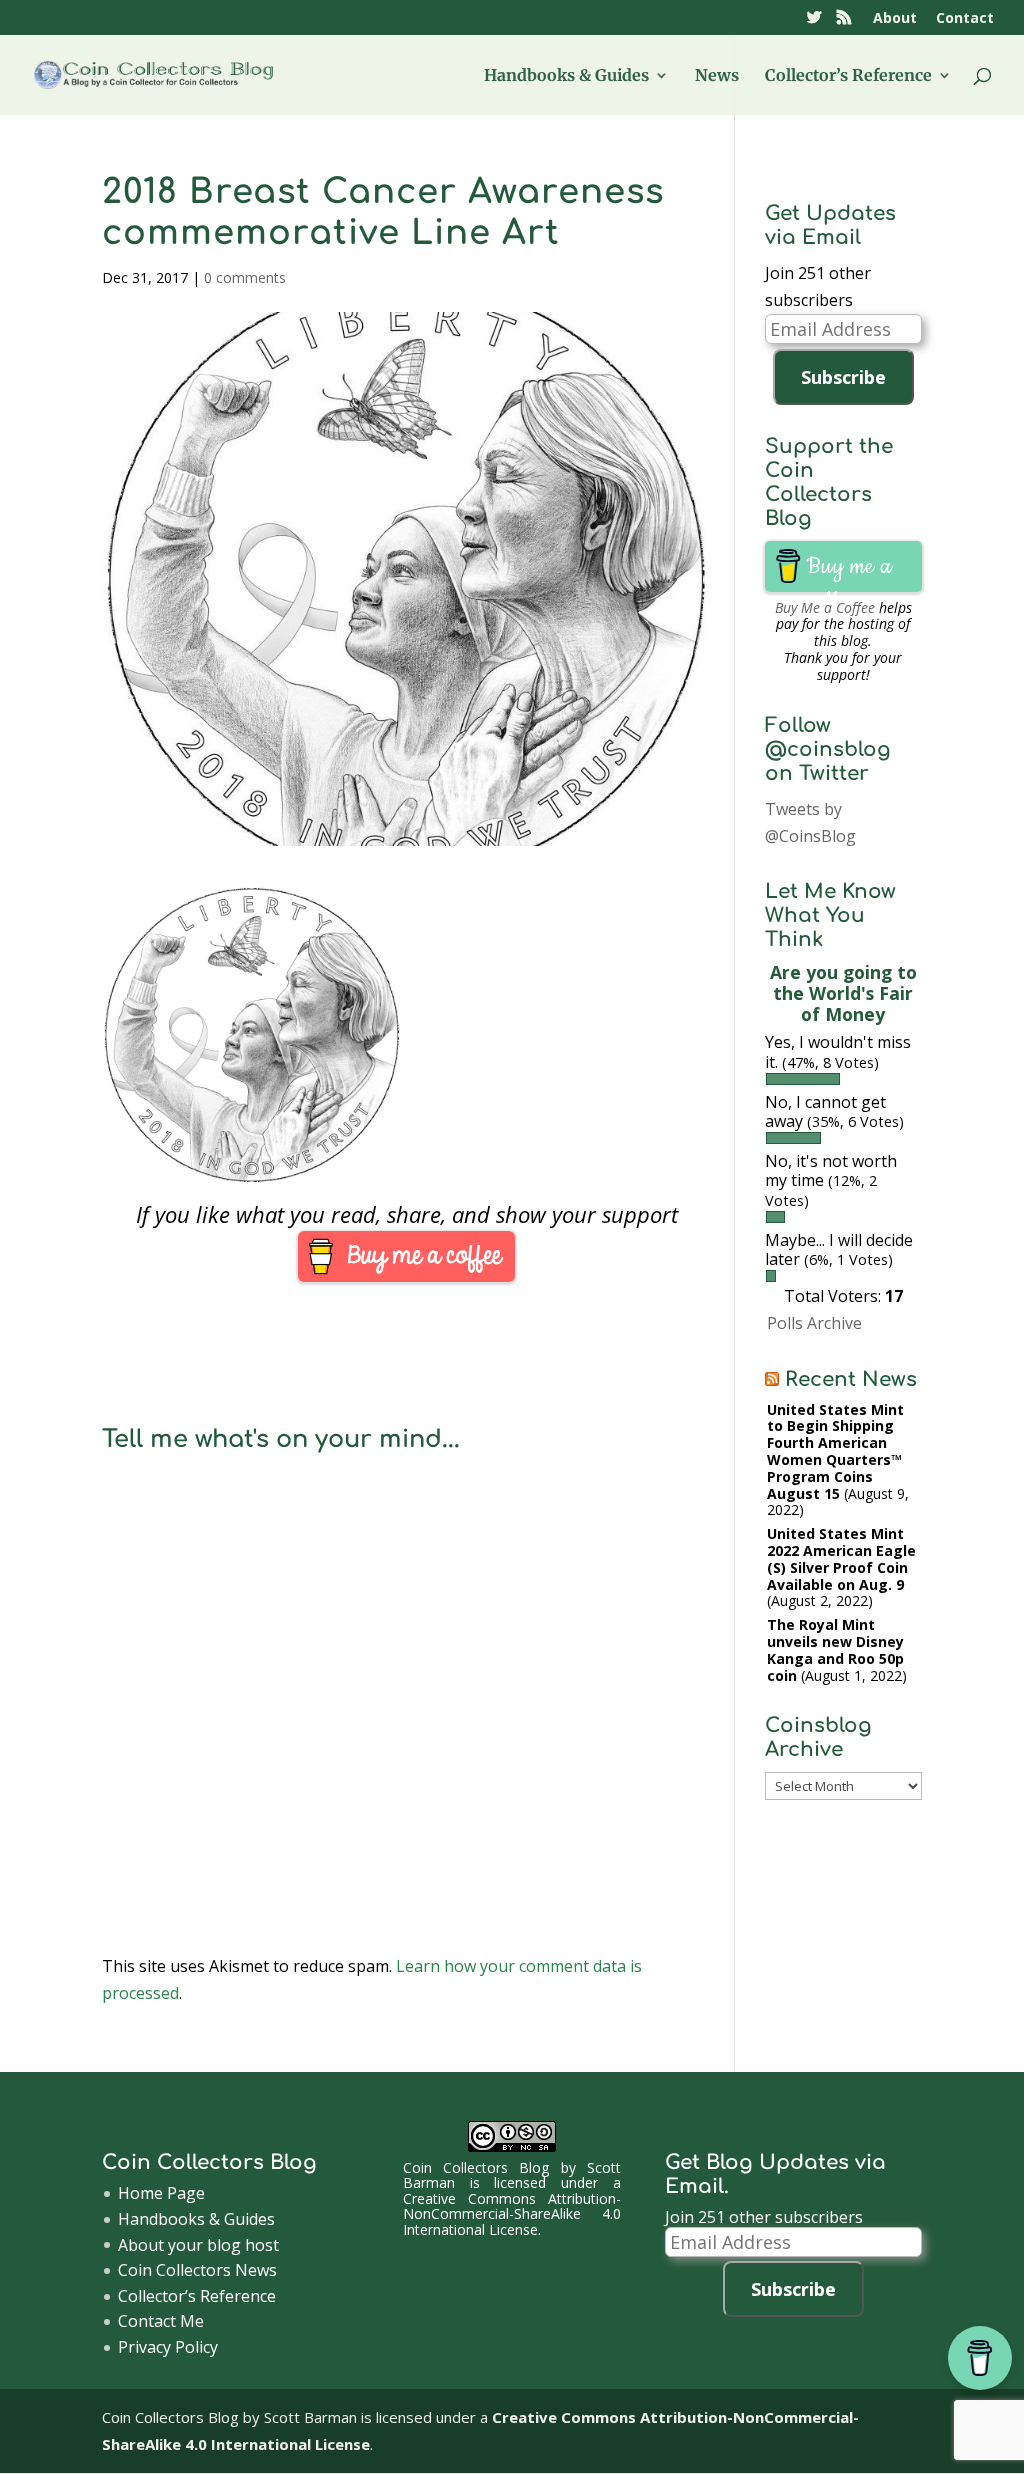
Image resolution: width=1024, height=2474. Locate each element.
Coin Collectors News (197, 2270)
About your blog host (198, 2245)
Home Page (161, 2193)
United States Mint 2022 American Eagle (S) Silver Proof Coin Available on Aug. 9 (841, 1558)
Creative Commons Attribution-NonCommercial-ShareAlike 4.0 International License (512, 2214)
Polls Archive (814, 1323)
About (895, 19)
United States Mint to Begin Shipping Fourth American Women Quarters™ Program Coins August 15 (835, 1451)
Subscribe (843, 377)
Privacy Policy (168, 2347)
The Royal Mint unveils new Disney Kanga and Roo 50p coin (835, 1649)
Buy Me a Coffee (825, 607)
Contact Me (161, 2321)
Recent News (851, 1379)
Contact (965, 19)
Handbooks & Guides (566, 76)
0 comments (245, 277)
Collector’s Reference (848, 76)
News (717, 76)
